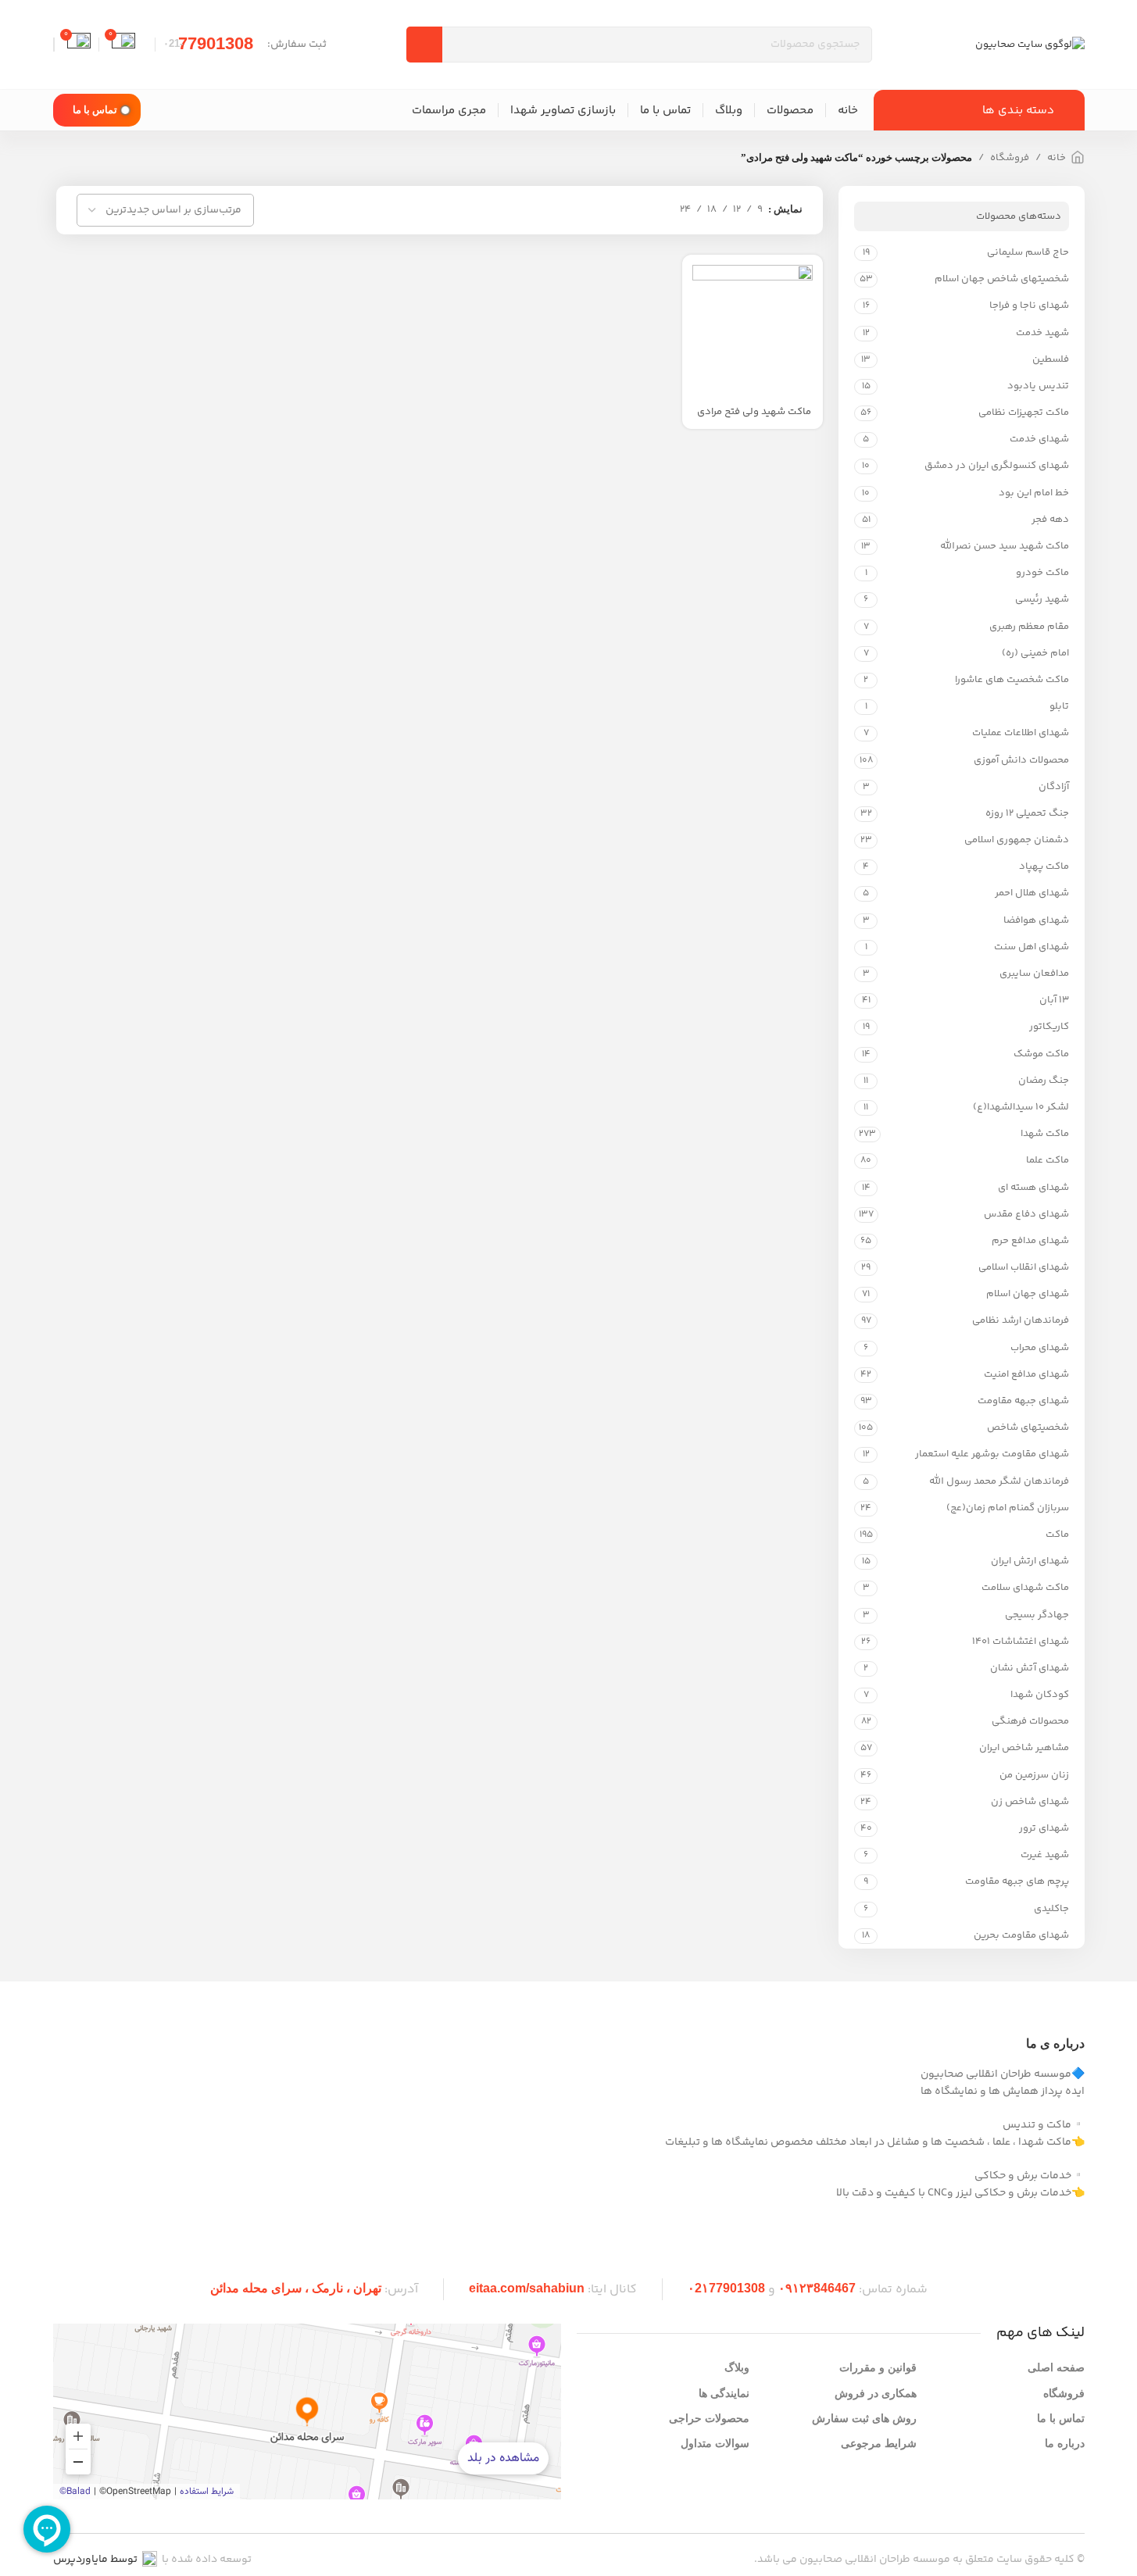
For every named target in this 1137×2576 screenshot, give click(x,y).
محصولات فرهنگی (1030, 1721)
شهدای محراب (1039, 1348)
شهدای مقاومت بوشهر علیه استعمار (992, 1454)
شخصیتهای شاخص (1028, 1427)
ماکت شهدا (1044, 1134)
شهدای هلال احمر (1032, 893)
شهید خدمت (1042, 333)
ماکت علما (1047, 1160)
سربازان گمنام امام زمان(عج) (1007, 1508)
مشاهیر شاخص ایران (1024, 1748)
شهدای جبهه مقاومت (1023, 1401)
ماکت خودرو (1042, 573)
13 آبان (1054, 1000)
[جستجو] (424, 45)
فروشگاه (1010, 158)
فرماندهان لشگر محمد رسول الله (999, 1481)
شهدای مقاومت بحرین (1021, 1935)
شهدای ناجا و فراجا (1029, 305)
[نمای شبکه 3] (634, 210)
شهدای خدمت (1039, 439)
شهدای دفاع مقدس (1026, 1214)
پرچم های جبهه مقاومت (1017, 1881)
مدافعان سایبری (1034, 974)
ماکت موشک (1041, 1054)
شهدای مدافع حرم (1030, 1241)
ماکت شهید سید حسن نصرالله (1004, 546)
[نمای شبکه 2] (657, 210)
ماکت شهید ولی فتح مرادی (754, 412)
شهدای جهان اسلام (1027, 1294)
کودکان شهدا (1039, 1695)
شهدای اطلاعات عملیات (1020, 733)
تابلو (1059, 706)
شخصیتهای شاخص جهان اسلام (1001, 279)
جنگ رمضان (1043, 1081)
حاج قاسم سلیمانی (1028, 252)
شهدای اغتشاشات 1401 (1020, 1642)
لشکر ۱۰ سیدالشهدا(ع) (1021, 1107)
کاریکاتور (1049, 1027)
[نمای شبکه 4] (611, 210)
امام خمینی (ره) (1035, 653)
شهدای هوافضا (1036, 920)
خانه (1057, 158)
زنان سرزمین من (1034, 1775)
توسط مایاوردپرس (95, 2560)
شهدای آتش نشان (1029, 1668)
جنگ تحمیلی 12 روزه (1027, 813)
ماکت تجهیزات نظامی (1023, 413)
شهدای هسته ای (1033, 1188)
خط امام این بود (1033, 493)
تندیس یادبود (1038, 386)
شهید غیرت (1044, 1855)
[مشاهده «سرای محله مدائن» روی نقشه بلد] (307, 2412)
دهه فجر (1050, 520)
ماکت (1057, 1535)
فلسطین (1050, 359)
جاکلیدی (1051, 1909)
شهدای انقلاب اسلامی (1023, 1267)
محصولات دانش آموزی (1021, 760)
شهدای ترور (1044, 1828)
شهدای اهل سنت (1031, 947)
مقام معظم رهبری (1029, 627)
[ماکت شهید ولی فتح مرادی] (753, 325)
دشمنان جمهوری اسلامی (1016, 840)
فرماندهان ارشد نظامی (1020, 1320)
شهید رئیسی (1042, 599)
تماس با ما (95, 110)
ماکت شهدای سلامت (1025, 1588)
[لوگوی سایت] (1030, 45)
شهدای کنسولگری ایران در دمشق (996, 466)
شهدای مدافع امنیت (1026, 1374)
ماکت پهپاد (1044, 866)
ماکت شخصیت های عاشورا (1012, 680)
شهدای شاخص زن (1030, 1802)
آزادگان (1053, 787)
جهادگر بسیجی (1037, 1615)
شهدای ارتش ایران (1030, 1561)
